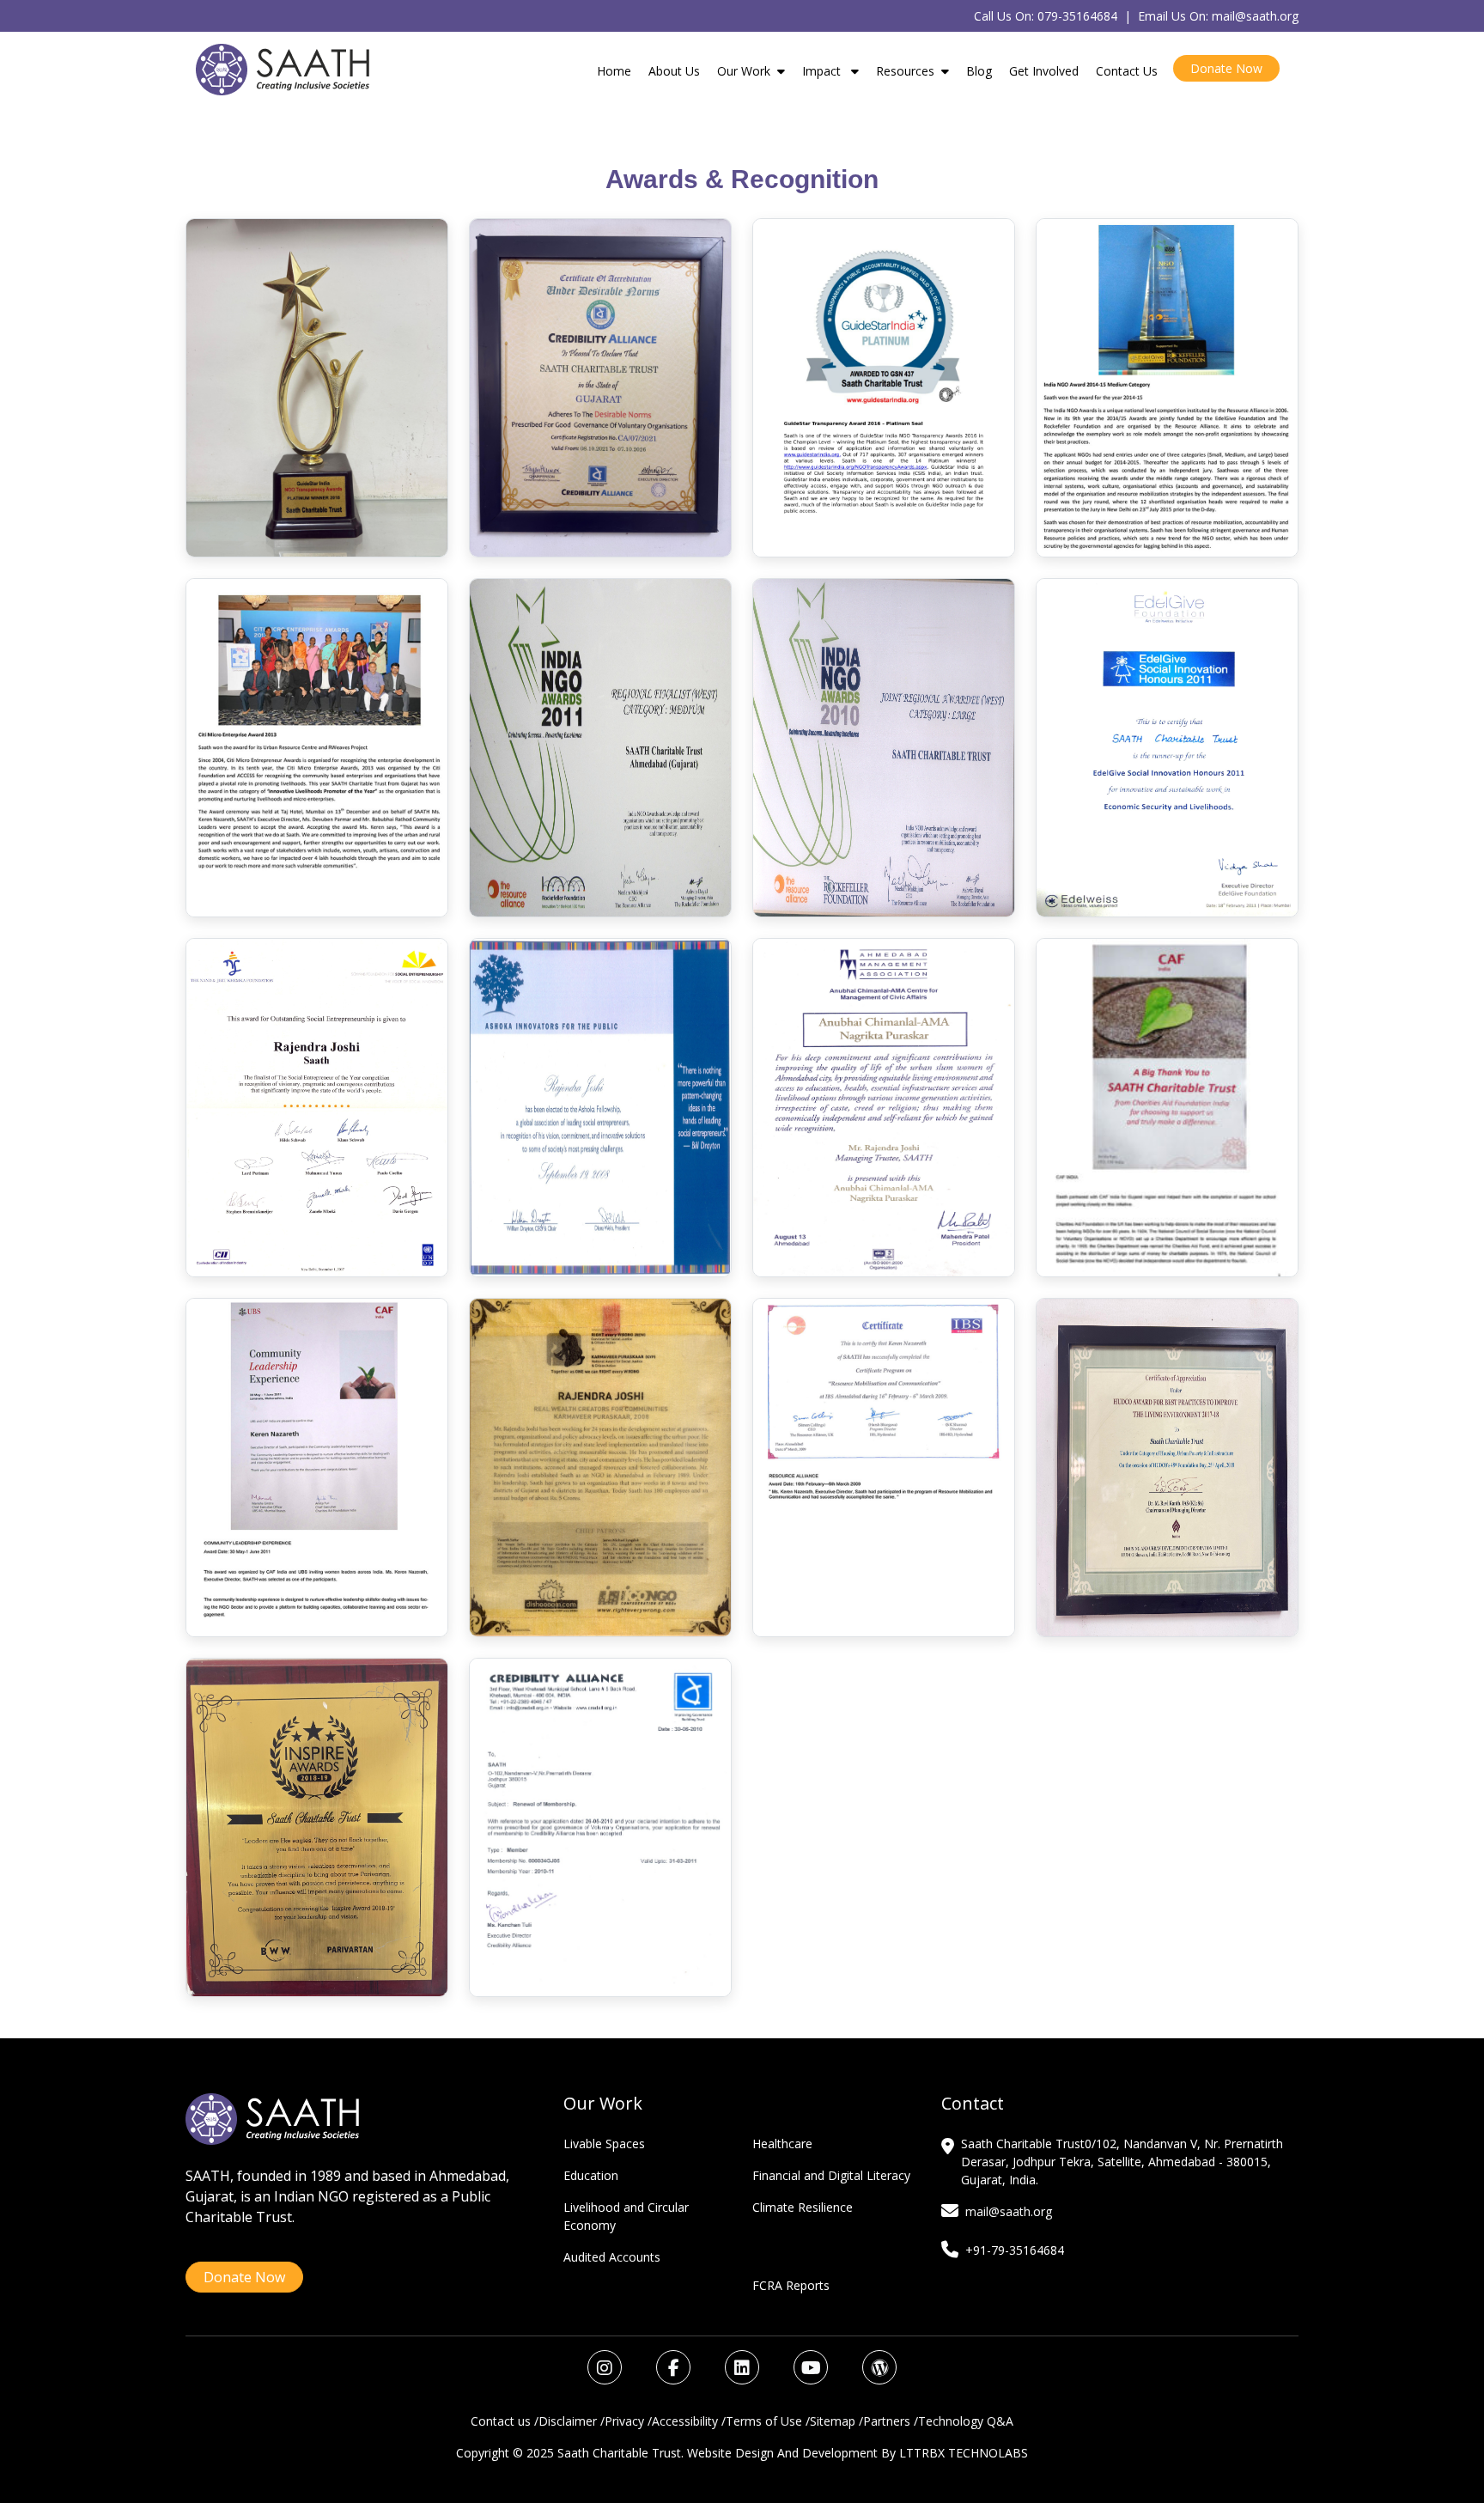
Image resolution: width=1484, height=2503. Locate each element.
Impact (823, 71)
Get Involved (1044, 71)
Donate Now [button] (1226, 68)
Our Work (744, 71)
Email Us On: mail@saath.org (1218, 16)
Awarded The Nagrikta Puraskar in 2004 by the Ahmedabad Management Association (884, 1108)
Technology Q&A (966, 2421)
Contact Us (1127, 71)
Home (614, 71)
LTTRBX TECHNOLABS (964, 2453)
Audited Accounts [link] (612, 2257)
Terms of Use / (768, 2421)
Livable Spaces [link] (604, 2144)
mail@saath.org (1009, 2211)
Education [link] (591, 2175)
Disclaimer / (572, 2421)
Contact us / (505, 2421)
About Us (674, 71)
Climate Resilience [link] (803, 2207)
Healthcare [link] (782, 2144)
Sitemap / (836, 2421)
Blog (979, 71)
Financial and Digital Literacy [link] (831, 2175)
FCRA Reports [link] (791, 2285)
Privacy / (628, 2421)
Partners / (891, 2421)
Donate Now (244, 2277)
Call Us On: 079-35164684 (1046, 16)
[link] (606, 2369)
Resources (905, 71)
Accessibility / (689, 2421)
